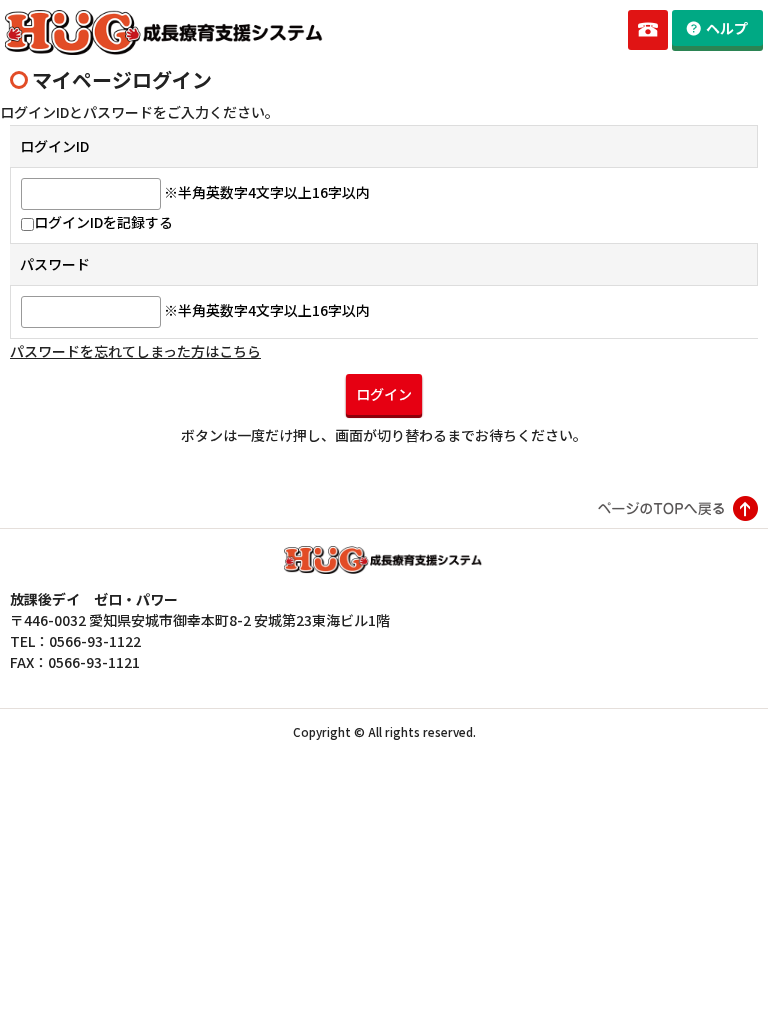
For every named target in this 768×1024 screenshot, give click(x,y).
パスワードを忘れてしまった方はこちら (135, 351)
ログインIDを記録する (103, 222)
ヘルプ (727, 28)
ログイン (384, 394)
